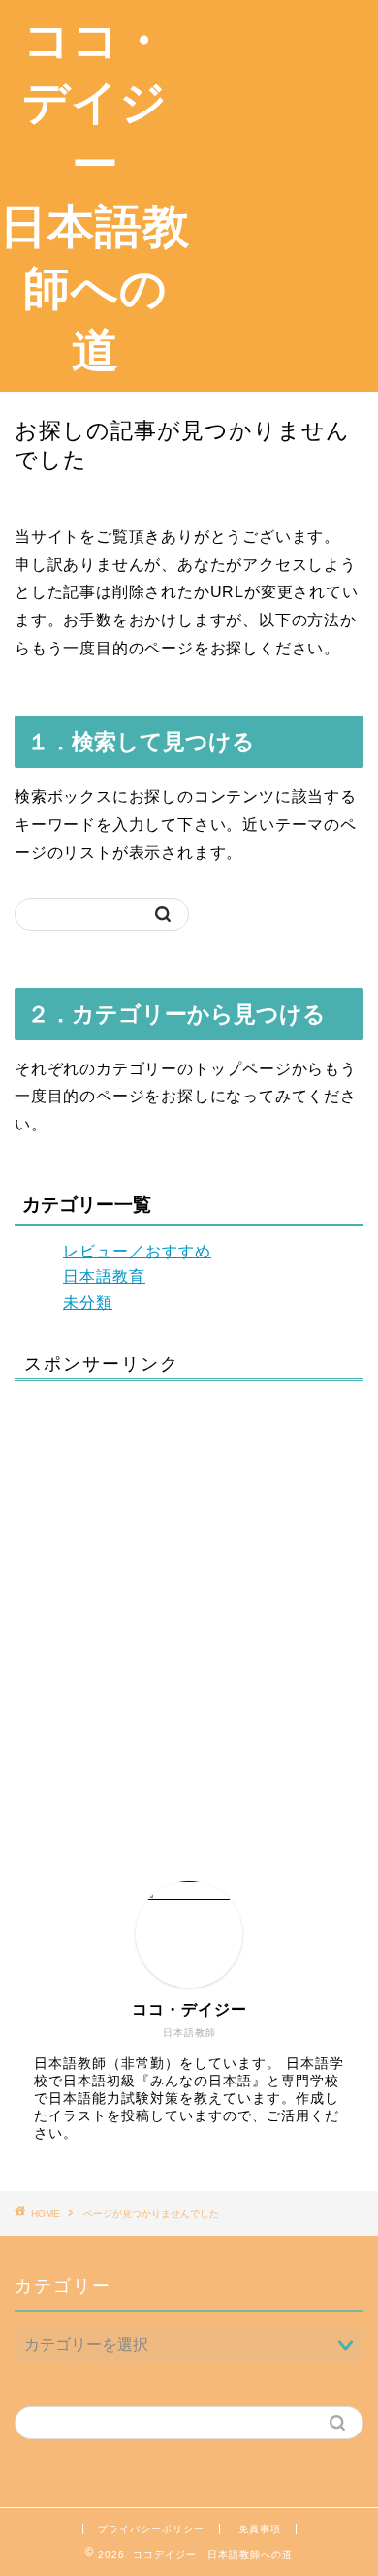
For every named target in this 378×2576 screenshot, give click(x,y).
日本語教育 (104, 1276)
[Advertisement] (284, 86)
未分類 (88, 1303)
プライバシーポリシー (151, 2529)
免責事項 (260, 2529)
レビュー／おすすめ (137, 1251)
